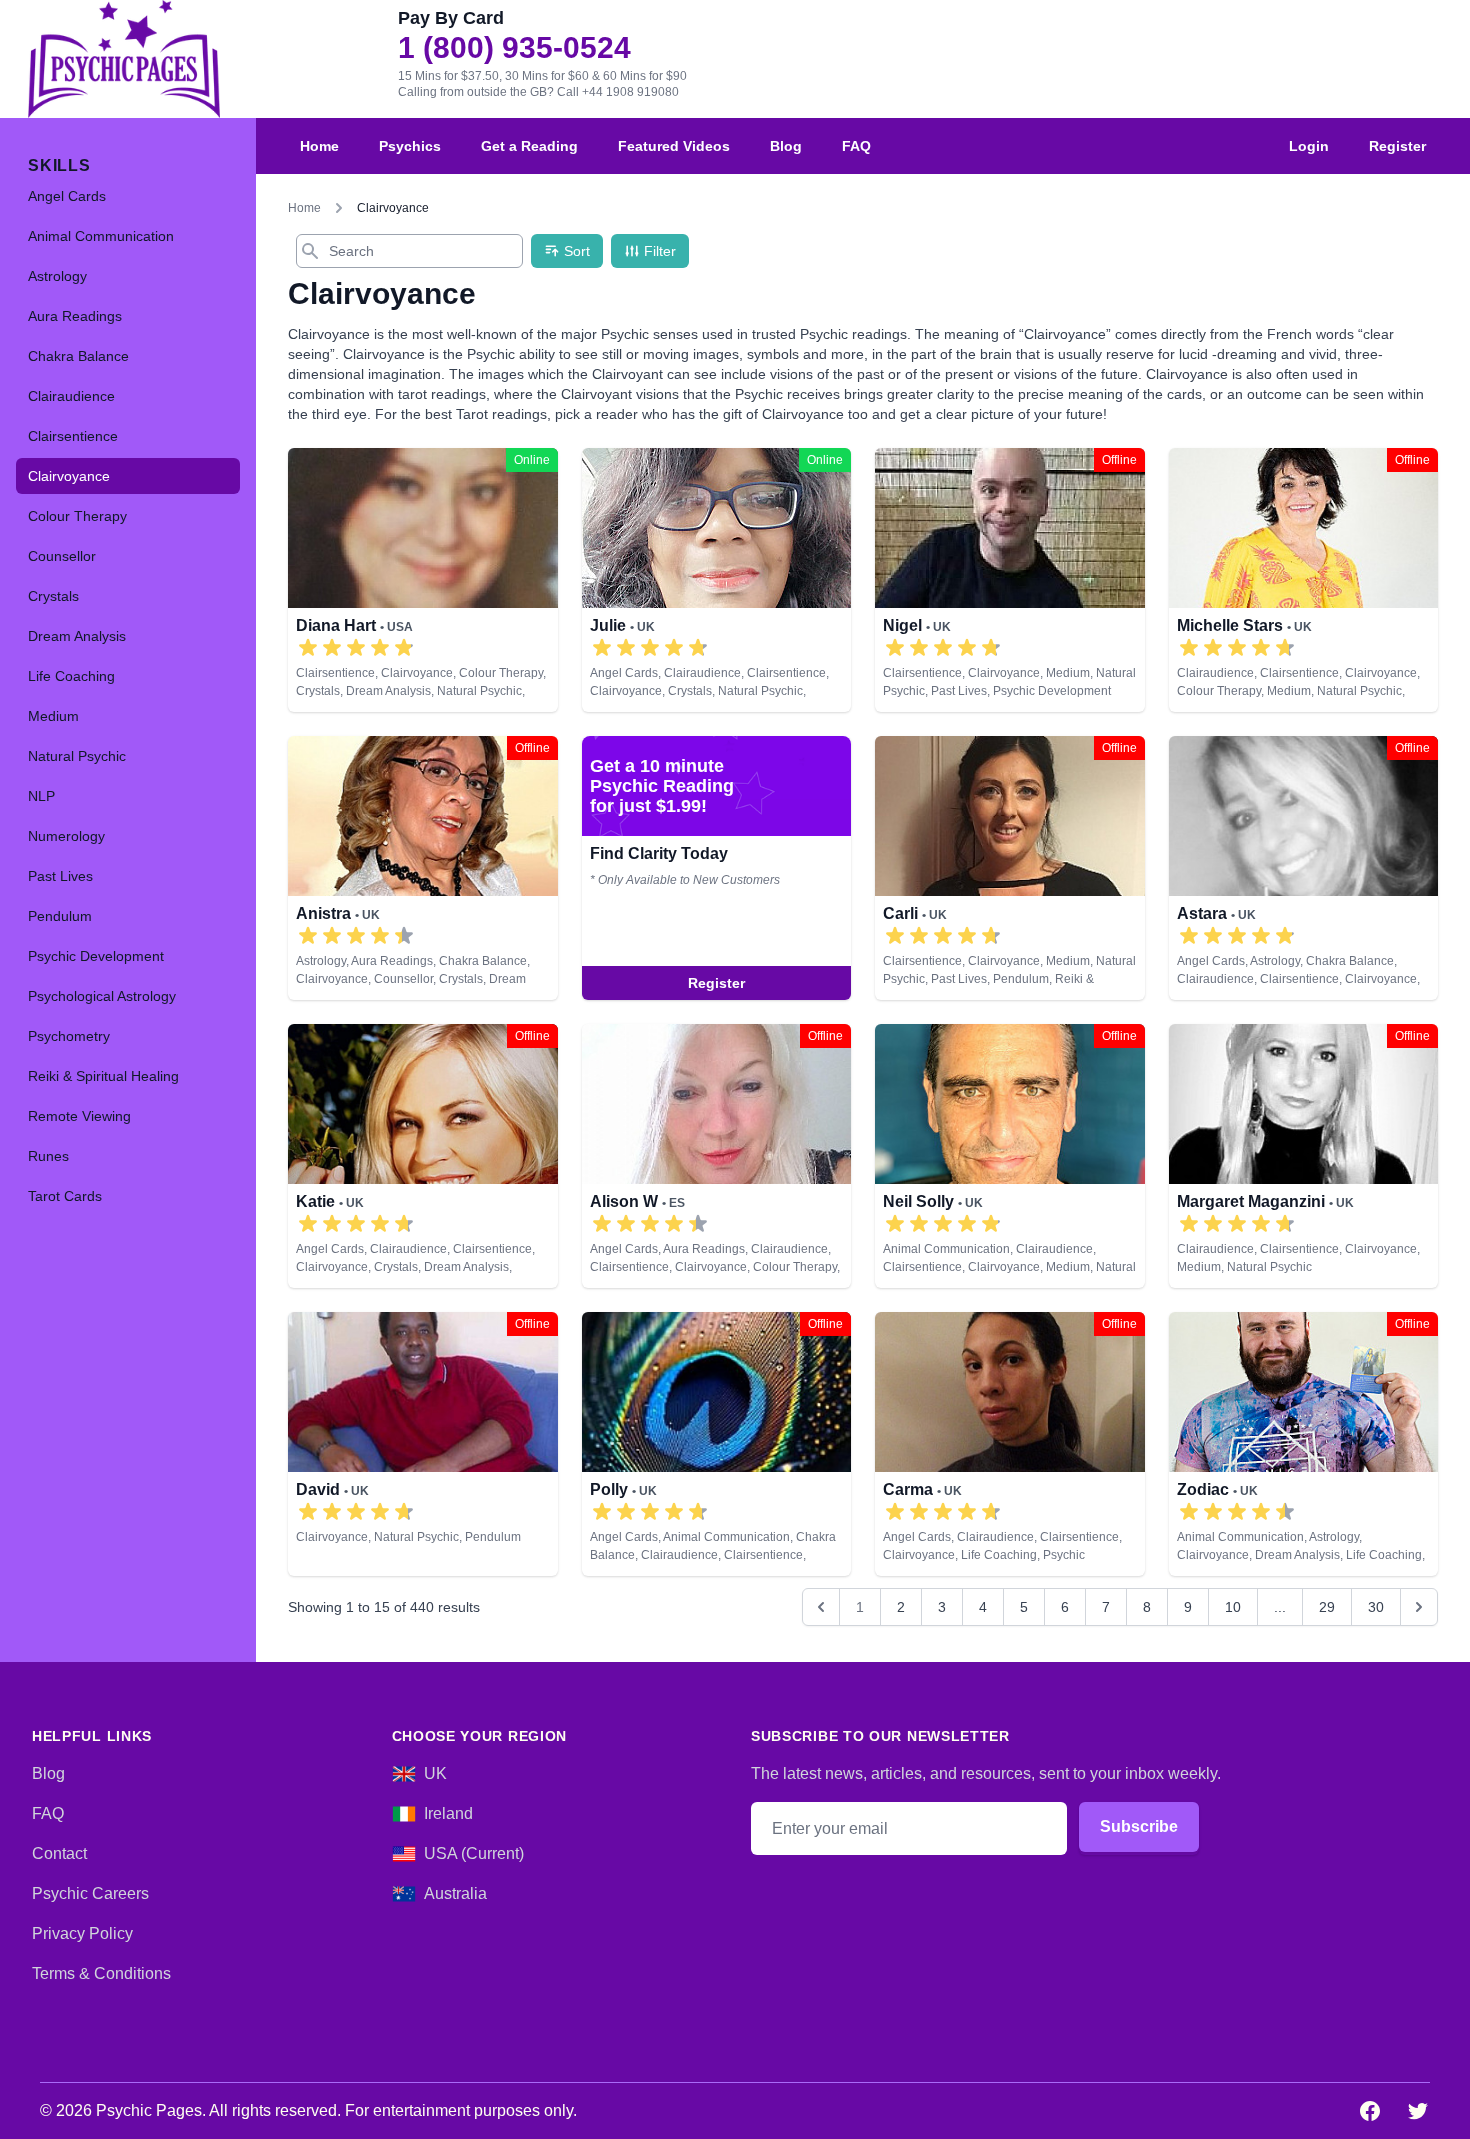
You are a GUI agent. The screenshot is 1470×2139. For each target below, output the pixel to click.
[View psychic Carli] (717, 868)
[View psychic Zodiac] (1304, 1444)
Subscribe (1139, 1826)
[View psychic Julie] (717, 580)
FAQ (856, 146)
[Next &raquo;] (1419, 1607)
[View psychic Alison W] (717, 1156)
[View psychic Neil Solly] (1010, 1156)
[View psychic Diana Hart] (423, 580)
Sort (577, 251)
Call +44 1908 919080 (618, 92)
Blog (786, 146)
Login (1309, 146)
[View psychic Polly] (717, 1444)
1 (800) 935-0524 (514, 48)
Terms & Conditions (101, 1973)
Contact (59, 1853)
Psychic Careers (90, 1893)
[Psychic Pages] (124, 59)
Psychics (410, 146)
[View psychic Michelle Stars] (1304, 580)
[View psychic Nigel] (1010, 580)
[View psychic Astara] (1304, 868)
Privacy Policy (82, 1933)
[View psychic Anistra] (423, 868)
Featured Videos (674, 146)
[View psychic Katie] (423, 1156)
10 (1233, 1607)
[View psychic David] (423, 1444)
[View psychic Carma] (1010, 1444)
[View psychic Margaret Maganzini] (1304, 1156)
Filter (660, 251)
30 (1376, 1607)
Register (1397, 146)
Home (319, 146)
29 (1327, 1607)
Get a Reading (529, 146)
